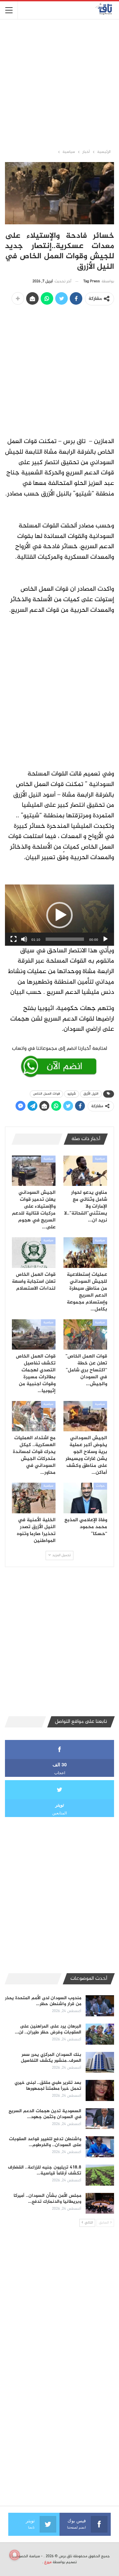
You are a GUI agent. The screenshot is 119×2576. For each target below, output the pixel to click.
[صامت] (24, 939)
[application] (59, 915)
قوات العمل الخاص (46, 1094)
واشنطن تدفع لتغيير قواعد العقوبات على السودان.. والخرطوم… (45, 2142)
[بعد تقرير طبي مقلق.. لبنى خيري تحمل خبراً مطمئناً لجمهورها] (100, 2090)
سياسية (100, 1159)
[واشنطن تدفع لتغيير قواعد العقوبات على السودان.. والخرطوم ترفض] (100, 2147)
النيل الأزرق (91, 1094)
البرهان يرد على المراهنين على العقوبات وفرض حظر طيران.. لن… (48, 2029)
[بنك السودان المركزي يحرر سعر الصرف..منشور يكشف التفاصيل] (100, 2062)
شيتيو (72, 1094)
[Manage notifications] (15, 2555)
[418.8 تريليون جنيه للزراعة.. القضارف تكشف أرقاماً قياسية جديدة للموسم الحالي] (100, 2175)
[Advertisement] (59, 84)
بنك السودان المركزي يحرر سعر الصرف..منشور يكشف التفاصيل (51, 2058)
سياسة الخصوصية (26, 2556)
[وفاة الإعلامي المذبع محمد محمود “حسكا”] (85, 1498)
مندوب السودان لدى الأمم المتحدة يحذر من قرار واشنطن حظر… (43, 2001)
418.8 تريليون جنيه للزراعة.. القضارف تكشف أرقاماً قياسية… (45, 2170)
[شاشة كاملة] (14, 939)
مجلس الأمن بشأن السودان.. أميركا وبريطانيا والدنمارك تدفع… (47, 2199)
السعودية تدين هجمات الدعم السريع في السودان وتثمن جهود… (45, 2114)
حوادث (100, 1486)
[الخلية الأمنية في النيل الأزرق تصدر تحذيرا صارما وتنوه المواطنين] (34, 1498)
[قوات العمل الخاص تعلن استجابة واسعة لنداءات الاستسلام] (34, 1252)
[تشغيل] (105, 939)
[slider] (65, 939)
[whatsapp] (59, 1061)
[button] (59, 915)
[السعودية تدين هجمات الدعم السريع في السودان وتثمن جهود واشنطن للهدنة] (100, 2119)
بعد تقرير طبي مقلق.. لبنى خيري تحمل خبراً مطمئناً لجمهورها (48, 2086)
